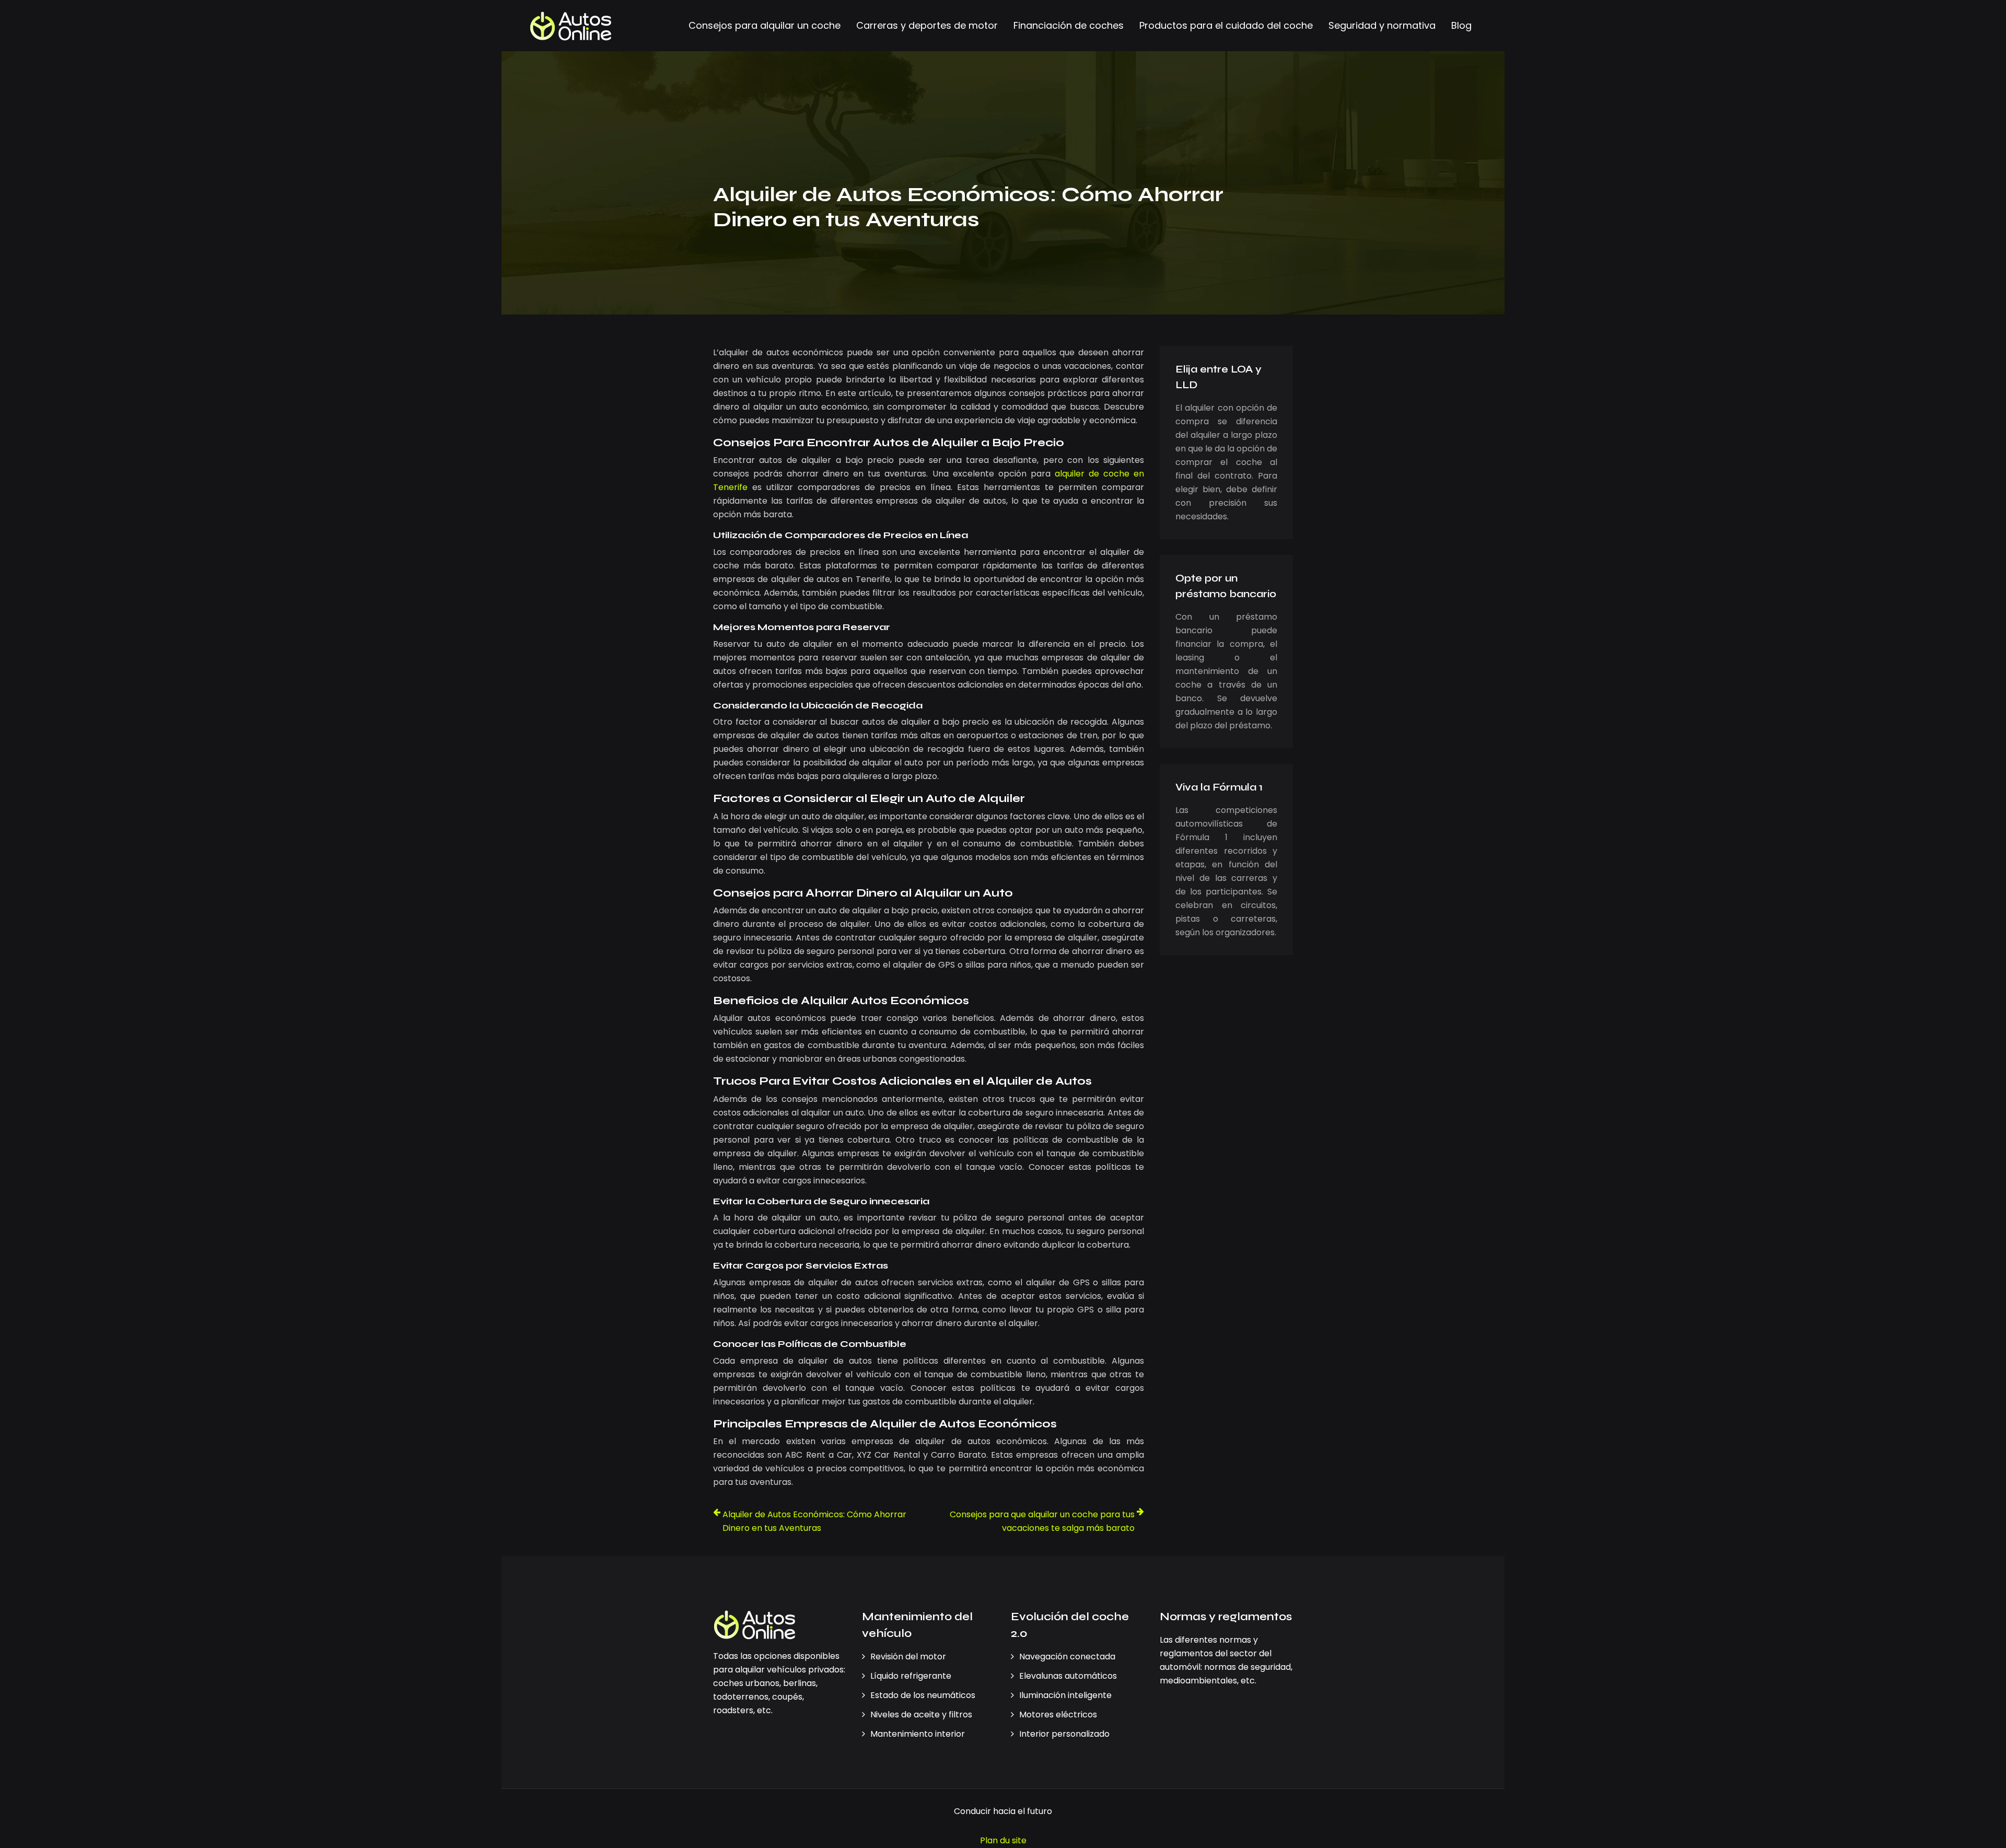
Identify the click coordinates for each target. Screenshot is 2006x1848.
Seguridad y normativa (1382, 25)
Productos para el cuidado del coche (1226, 25)
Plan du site (1003, 1840)
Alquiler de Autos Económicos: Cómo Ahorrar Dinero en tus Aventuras (814, 1521)
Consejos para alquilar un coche (765, 25)
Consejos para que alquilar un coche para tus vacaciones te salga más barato (1042, 1521)
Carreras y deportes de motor (927, 25)
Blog (1461, 25)
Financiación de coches (1069, 25)
